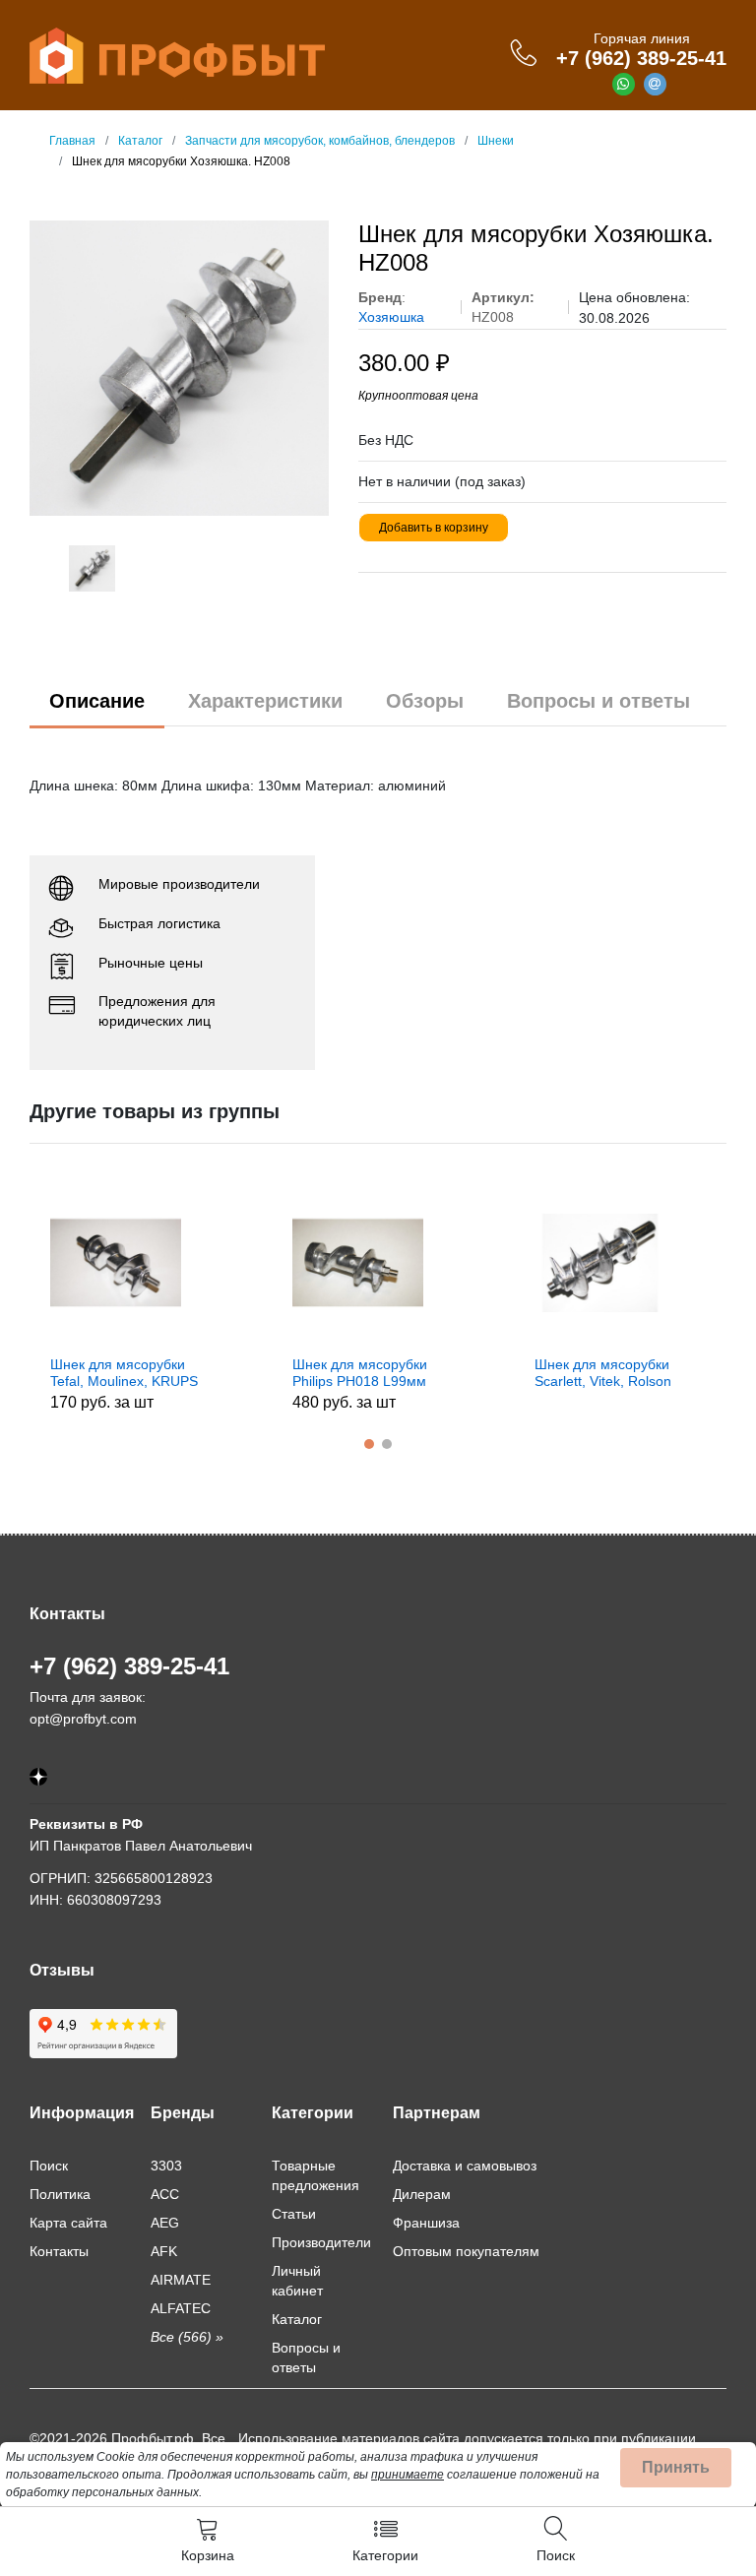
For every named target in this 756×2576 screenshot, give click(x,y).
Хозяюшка (391, 317)
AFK (164, 2251)
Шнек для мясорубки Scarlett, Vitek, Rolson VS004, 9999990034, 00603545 (603, 1373)
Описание (97, 701)
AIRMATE (181, 2280)
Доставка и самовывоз (465, 2166)
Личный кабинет (297, 2281)
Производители (321, 2242)
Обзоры (425, 701)
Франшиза (426, 2223)
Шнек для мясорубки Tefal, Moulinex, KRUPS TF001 (124, 1373)
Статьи (294, 2214)
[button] (369, 1444)
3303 (166, 2166)
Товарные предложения (315, 2175)
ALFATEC (181, 2308)
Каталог (297, 2319)
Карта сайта (68, 2223)
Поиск (49, 2166)
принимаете (408, 2475)
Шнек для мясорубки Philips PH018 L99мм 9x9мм (360, 1373)
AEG (165, 2223)
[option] (180, 368)
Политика (60, 2194)
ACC (165, 2194)
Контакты (59, 2251)
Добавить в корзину (434, 528)
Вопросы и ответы (598, 701)
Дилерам (422, 2194)
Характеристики (265, 701)
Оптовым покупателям (466, 2251)
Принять (676, 2467)
